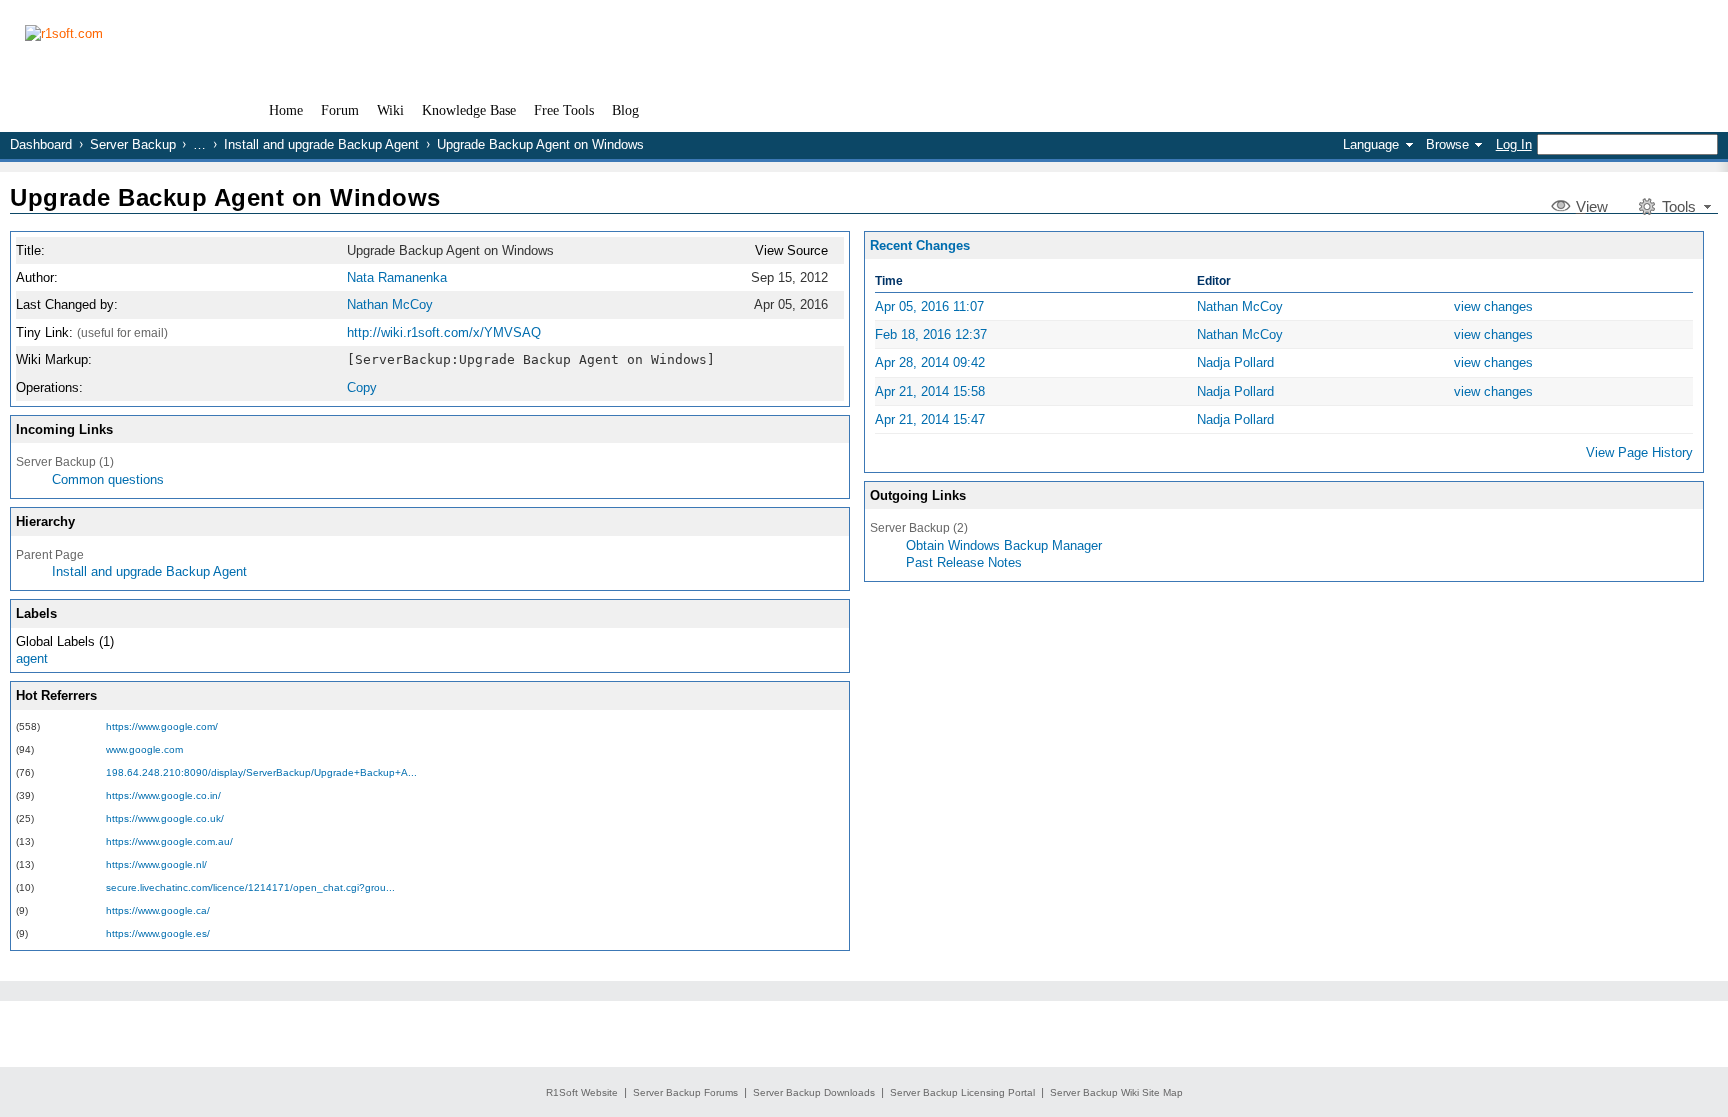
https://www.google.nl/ (156, 864)
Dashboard (41, 144)
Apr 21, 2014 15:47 (930, 419)
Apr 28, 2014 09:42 (930, 362)
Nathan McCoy (390, 304)
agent (32, 658)
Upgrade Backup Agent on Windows (225, 197)
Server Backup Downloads (814, 1092)
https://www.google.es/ (158, 933)
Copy (362, 387)
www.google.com (144, 749)
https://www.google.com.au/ (169, 841)
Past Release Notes (964, 562)
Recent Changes (920, 245)
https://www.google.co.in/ (163, 795)
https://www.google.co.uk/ (165, 818)
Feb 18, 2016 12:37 (931, 334)
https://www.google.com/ (162, 726)
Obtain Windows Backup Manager (1004, 545)
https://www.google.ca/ (158, 910)
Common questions (108, 479)
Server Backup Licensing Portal (962, 1092)
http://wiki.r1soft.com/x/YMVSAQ (444, 332)
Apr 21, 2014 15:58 (930, 391)
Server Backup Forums (685, 1092)
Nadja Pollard (1235, 362)
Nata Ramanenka (397, 277)
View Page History (1639, 452)
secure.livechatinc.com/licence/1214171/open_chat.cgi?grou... (250, 887)
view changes (1493, 306)
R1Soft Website (582, 1092)
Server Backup (133, 144)
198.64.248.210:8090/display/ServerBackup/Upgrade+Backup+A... (261, 772)
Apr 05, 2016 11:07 (929, 306)
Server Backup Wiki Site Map (1116, 1092)
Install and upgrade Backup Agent (321, 144)
